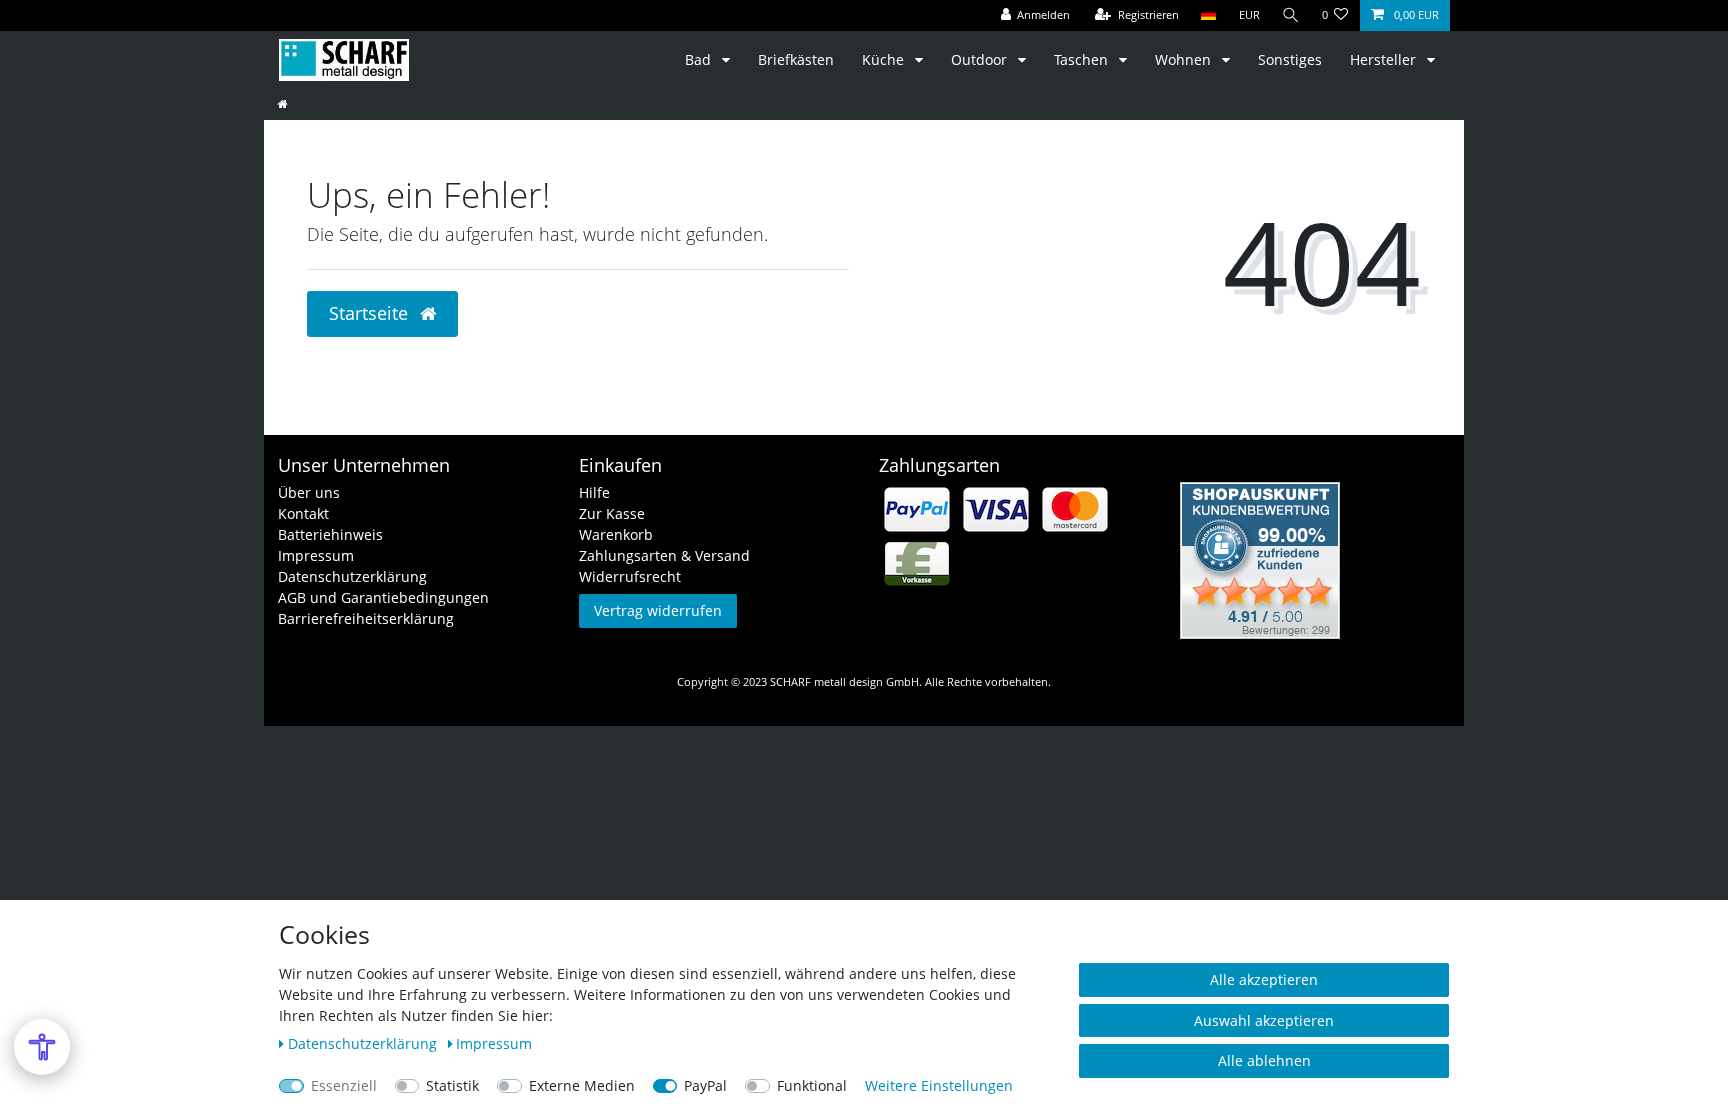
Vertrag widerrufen (658, 610)
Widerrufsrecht (630, 576)
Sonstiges (1290, 59)
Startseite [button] (371, 313)
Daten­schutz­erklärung (364, 1043)
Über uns (309, 492)
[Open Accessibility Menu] (42, 1047)
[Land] (1208, 15)
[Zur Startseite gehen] (283, 103)
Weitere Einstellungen (939, 1085)
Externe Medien (582, 1085)
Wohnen (1185, 59)
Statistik (452, 1085)
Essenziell (344, 1085)
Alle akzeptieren (1264, 979)
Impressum (316, 555)
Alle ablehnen (1264, 1060)
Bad (700, 59)
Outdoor (981, 59)
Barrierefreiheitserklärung (366, 618)
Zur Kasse (612, 513)
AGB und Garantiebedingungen (383, 597)
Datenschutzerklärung (352, 576)
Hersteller (1385, 59)
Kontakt (303, 513)
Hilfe (594, 492)
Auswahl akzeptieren (1264, 1020)
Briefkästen (796, 59)
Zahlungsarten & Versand (664, 555)
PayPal (705, 1085)
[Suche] (1291, 15)
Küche (885, 59)
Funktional (812, 1085)
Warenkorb (616, 534)
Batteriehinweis (330, 534)
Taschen (1083, 59)
